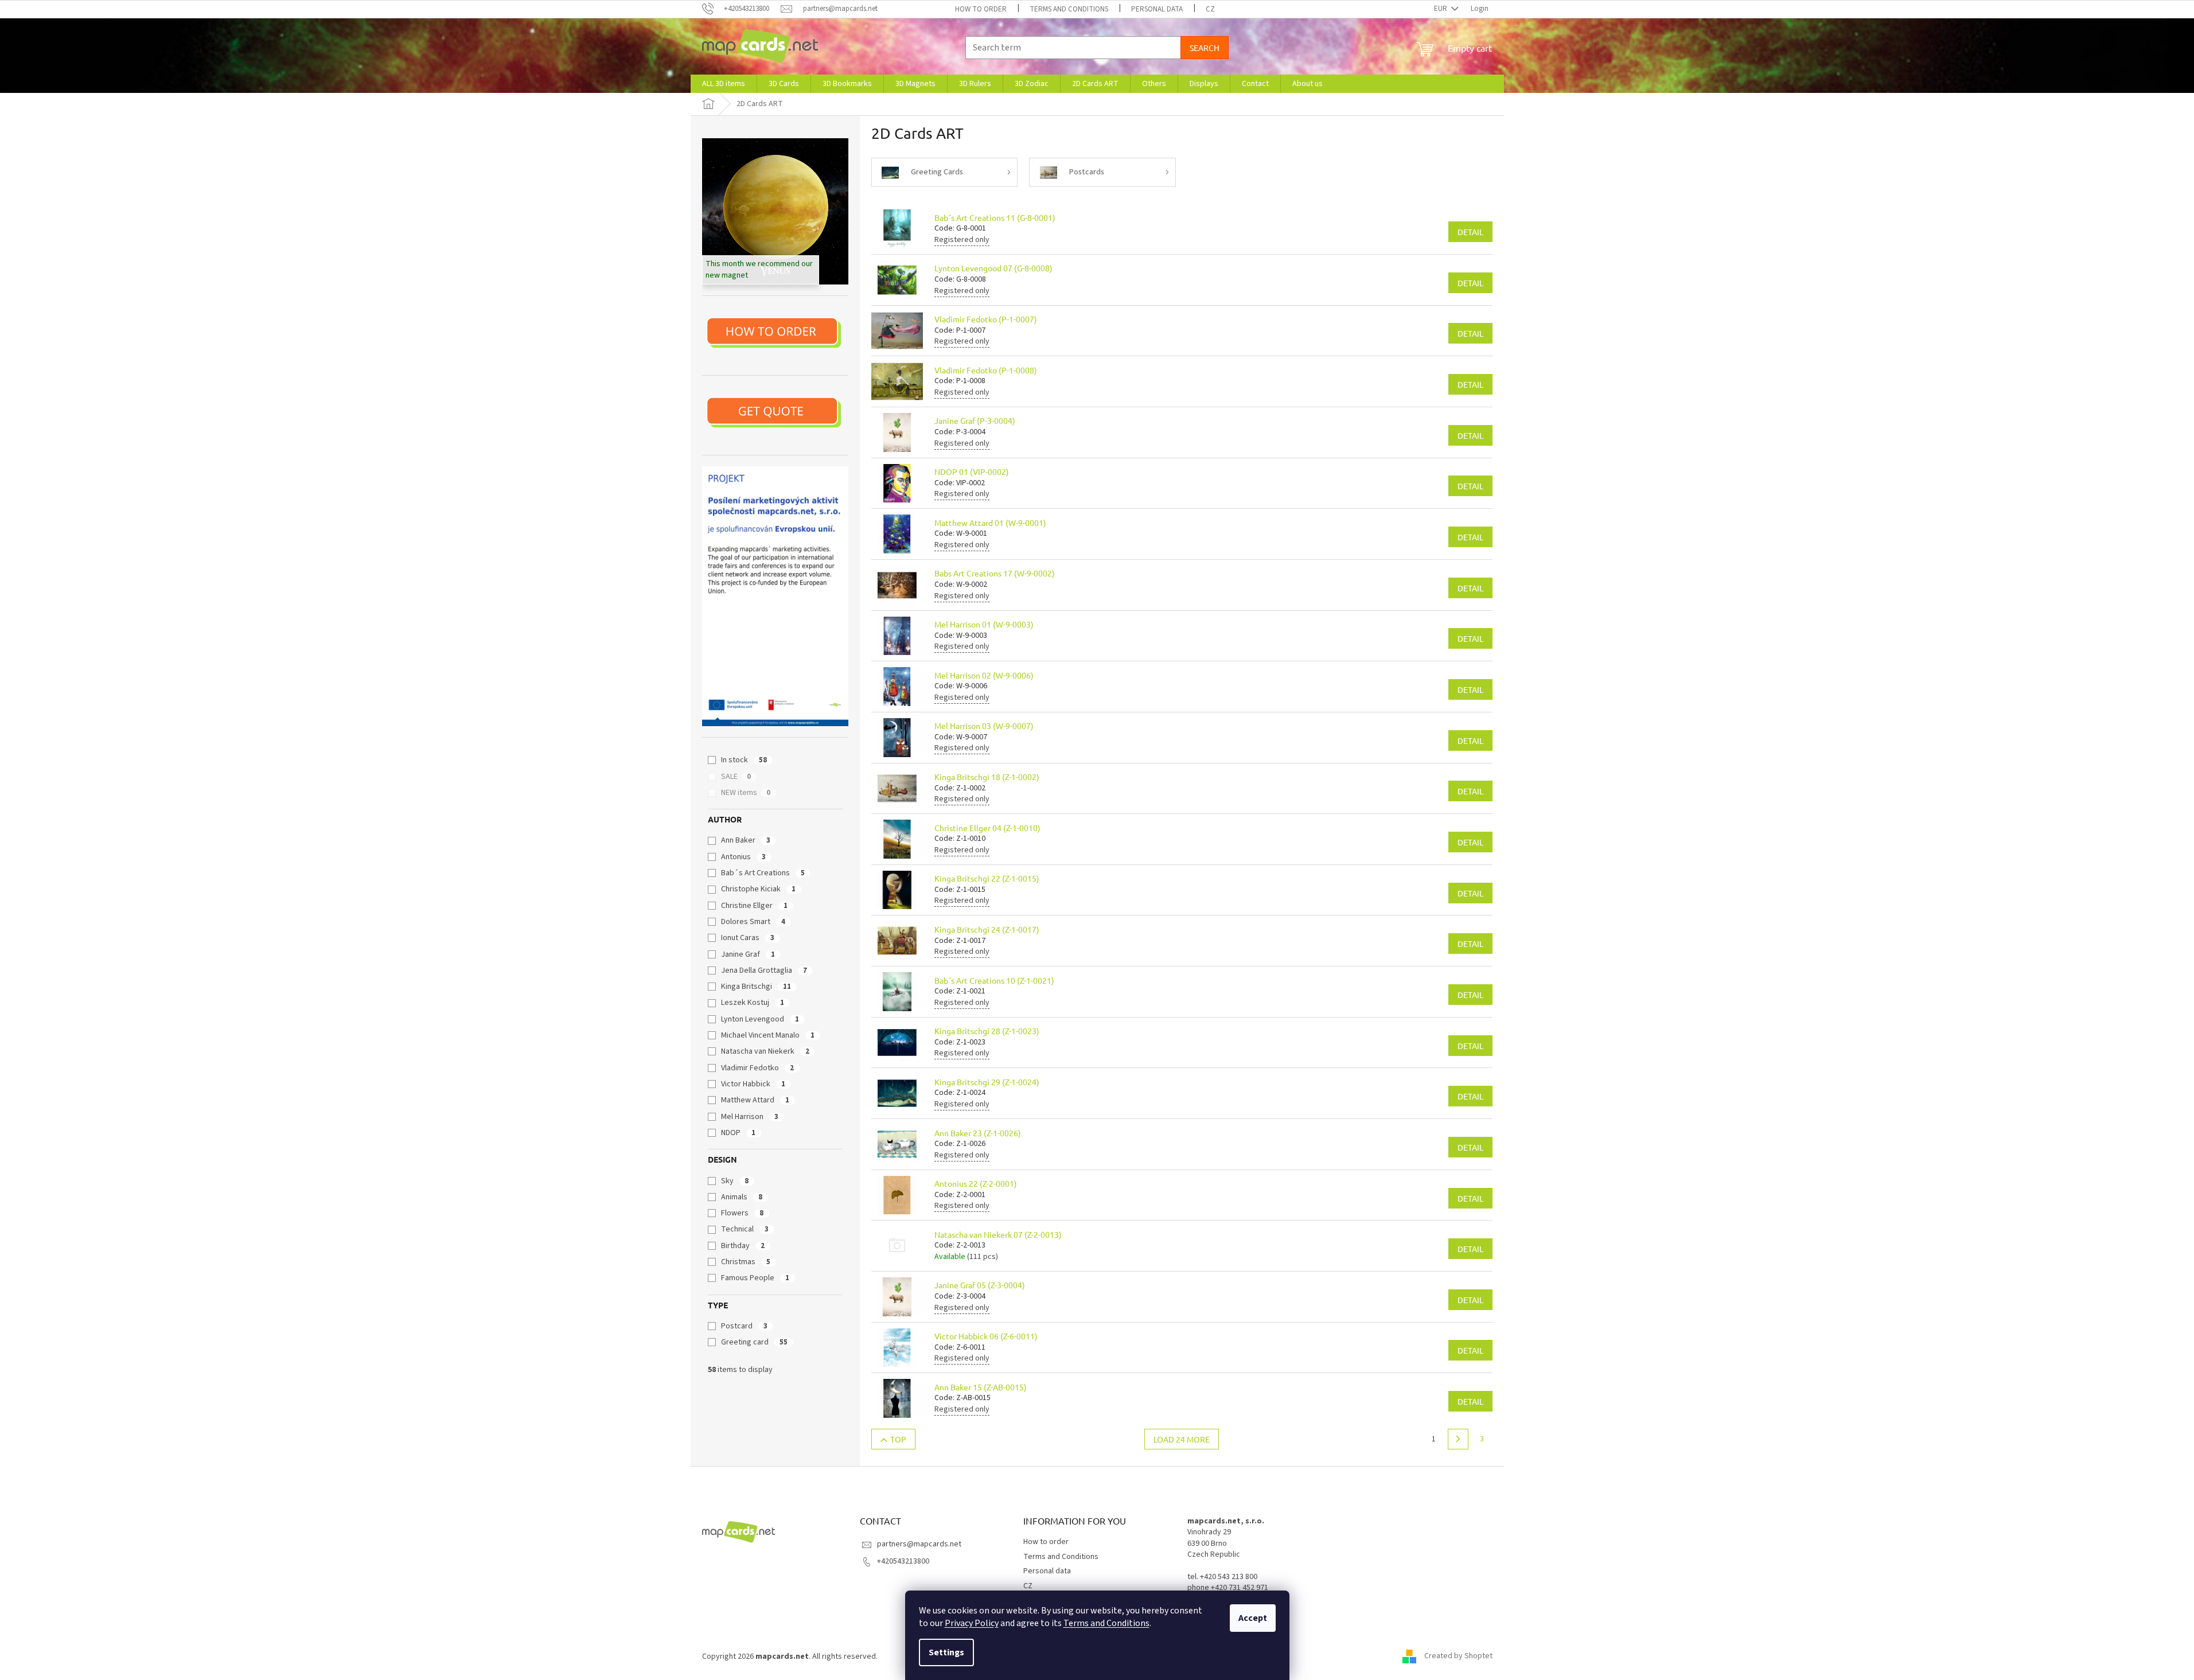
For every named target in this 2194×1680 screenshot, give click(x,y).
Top (898, 1439)
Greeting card (754, 1342)
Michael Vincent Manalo (768, 1035)
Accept (1253, 1618)
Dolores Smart (753, 922)
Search (1205, 48)
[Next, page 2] (1458, 1439)
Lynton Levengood (760, 1019)
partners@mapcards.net (919, 1544)
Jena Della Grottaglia (764, 970)
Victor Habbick (753, 1084)
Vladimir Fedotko (757, 1068)
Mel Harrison (750, 1117)
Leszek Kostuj (753, 1003)
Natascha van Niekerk (765, 1051)
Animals (742, 1197)
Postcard (744, 1326)
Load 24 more (1182, 1439)
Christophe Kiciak (758, 889)
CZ (1210, 9)
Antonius (743, 857)
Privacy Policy (972, 1623)
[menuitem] (724, 84)
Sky (735, 1181)
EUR (1441, 9)
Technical (745, 1229)
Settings (946, 1652)
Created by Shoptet (1458, 1656)
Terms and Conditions (1106, 1623)
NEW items (746, 793)
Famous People (755, 1278)
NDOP (738, 1133)
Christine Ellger (754, 906)
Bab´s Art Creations (763, 873)
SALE (736, 777)
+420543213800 (903, 1561)
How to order (981, 9)
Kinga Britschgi (756, 987)
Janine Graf (748, 954)
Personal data (1157, 9)
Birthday (743, 1246)
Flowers (742, 1213)
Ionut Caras (748, 938)
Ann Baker (746, 840)
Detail (1470, 232)
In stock (744, 760)
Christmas (746, 1262)
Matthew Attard (755, 1100)
